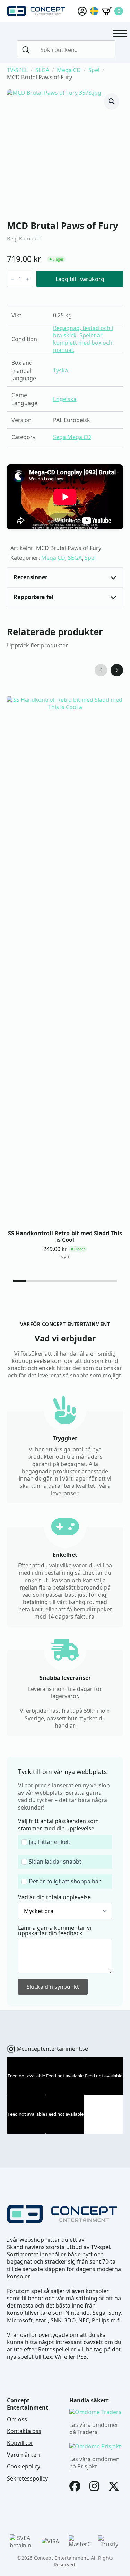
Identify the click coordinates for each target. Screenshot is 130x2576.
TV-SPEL (17, 70)
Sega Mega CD (72, 437)
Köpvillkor (20, 2443)
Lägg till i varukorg (80, 279)
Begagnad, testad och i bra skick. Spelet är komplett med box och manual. (83, 339)
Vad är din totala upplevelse (54, 1897)
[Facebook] (75, 2486)
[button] (112, 101)
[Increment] (27, 279)
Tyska (60, 370)
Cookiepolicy (24, 2466)
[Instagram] (94, 2486)
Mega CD (69, 70)
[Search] (26, 50)
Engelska (65, 399)
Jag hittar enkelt (50, 1842)
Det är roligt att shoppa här (65, 1881)
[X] (114, 2486)
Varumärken (23, 2455)
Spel (94, 70)
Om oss (17, 2419)
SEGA (42, 70)
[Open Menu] (120, 34)
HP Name (15, 1762)
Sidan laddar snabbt (55, 1862)
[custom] (11, 2049)
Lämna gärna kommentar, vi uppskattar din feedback (55, 1930)
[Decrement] (12, 279)
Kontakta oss (24, 2431)
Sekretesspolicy (27, 2479)
